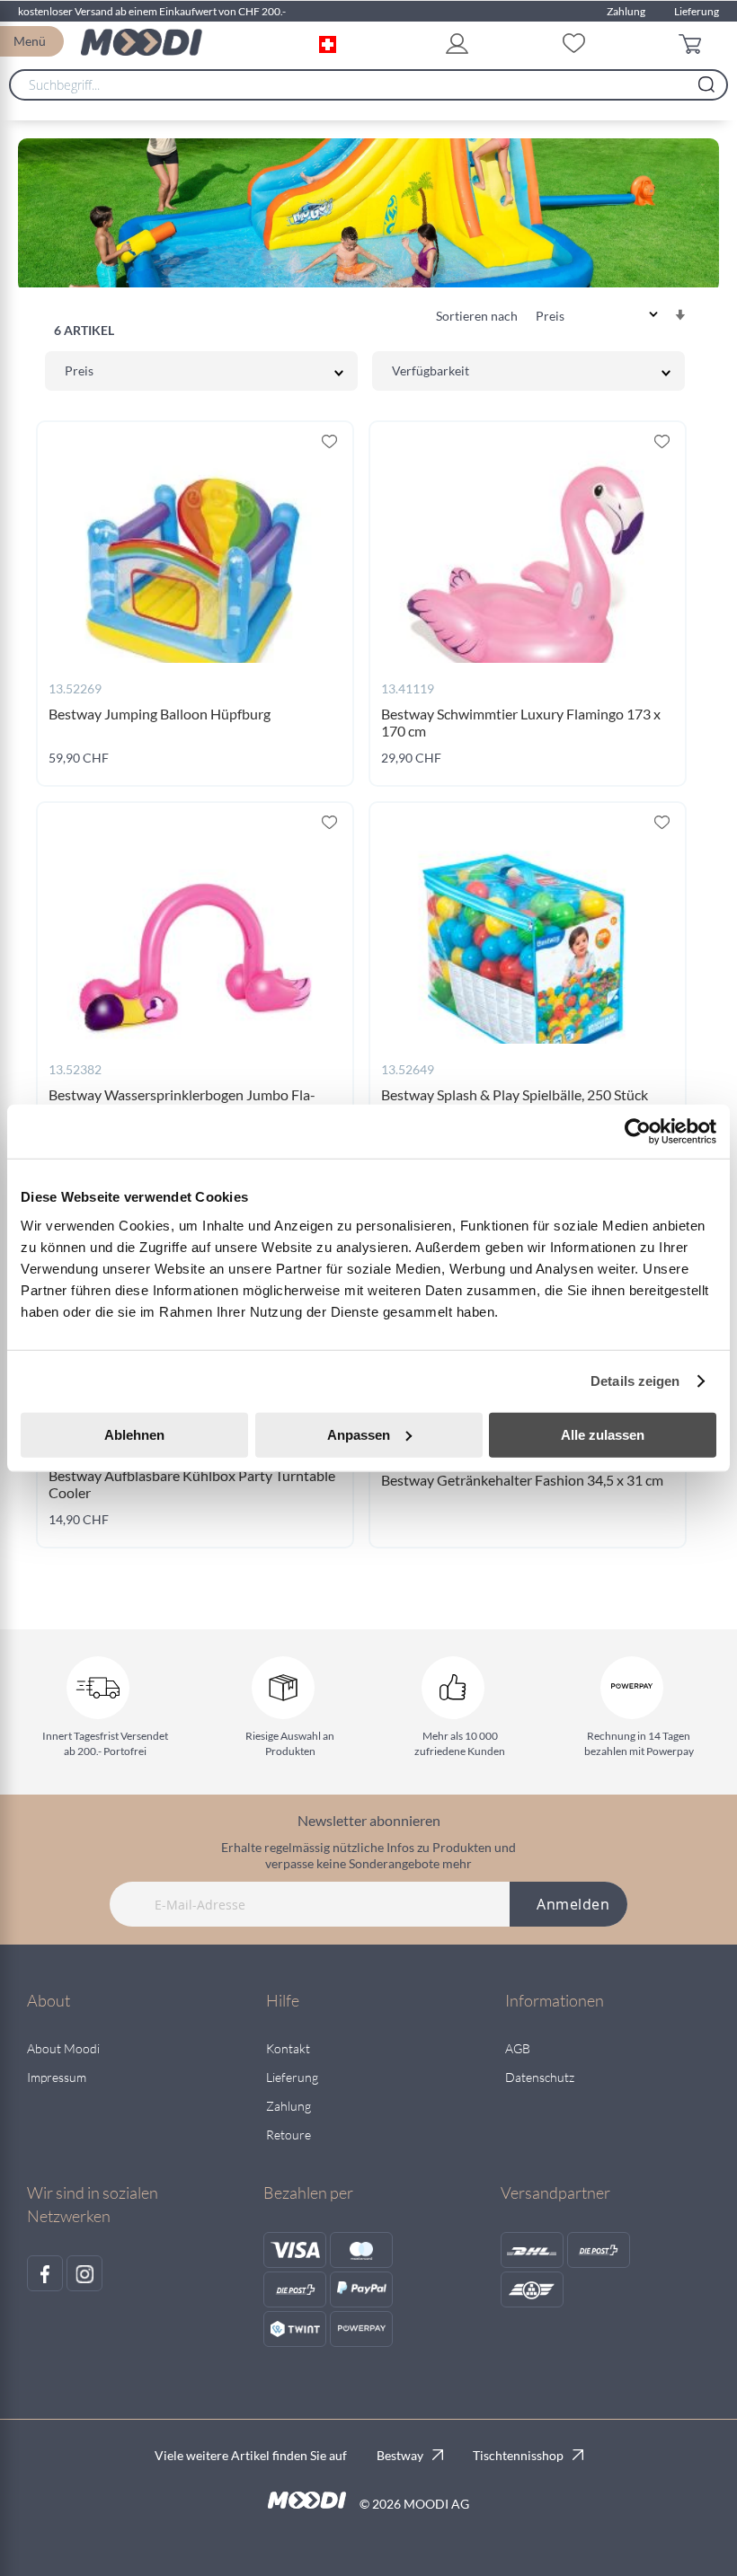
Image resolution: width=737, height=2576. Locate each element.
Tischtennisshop (518, 2455)
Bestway (400, 2455)
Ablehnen (134, 1434)
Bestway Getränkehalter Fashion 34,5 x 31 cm (522, 1480)
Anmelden (573, 1904)
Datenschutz (540, 2077)
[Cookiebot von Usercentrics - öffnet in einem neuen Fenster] (638, 1132)
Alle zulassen (603, 1434)
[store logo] (142, 42)
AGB (518, 2048)
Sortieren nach (477, 316)
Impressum (57, 2077)
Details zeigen (635, 1381)
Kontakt (288, 2048)
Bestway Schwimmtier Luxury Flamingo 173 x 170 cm (521, 722)
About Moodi (63, 2048)
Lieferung (697, 11)
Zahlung (626, 11)
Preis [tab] (79, 371)
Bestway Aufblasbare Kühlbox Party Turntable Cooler (192, 1484)
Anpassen (359, 1434)
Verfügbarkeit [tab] (431, 371)
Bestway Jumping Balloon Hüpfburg (160, 714)
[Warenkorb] (694, 43)
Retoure (289, 2135)
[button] (331, 42)
